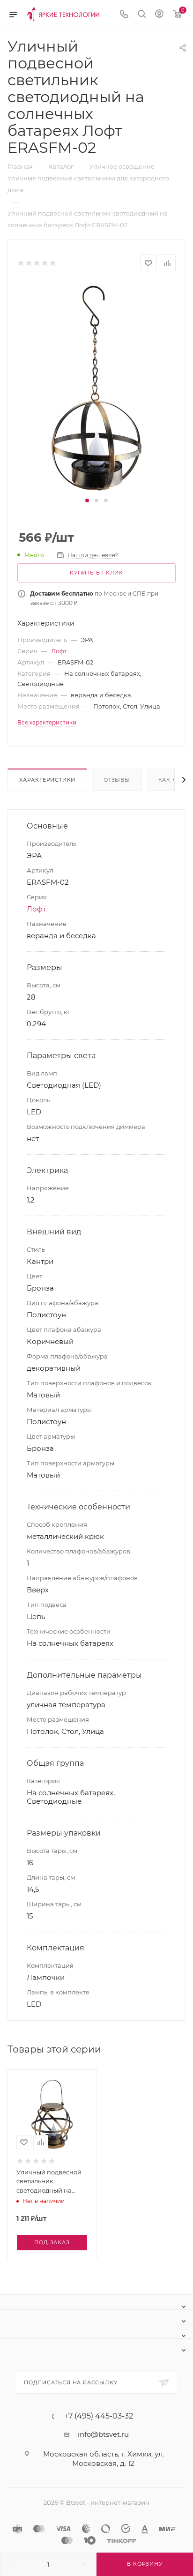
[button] (87, 500)
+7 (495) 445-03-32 (99, 2416)
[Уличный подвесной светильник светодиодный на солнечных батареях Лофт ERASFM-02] (97, 388)
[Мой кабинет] (159, 15)
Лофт (59, 651)
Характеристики (47, 780)
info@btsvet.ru (103, 2434)
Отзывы (117, 780)
